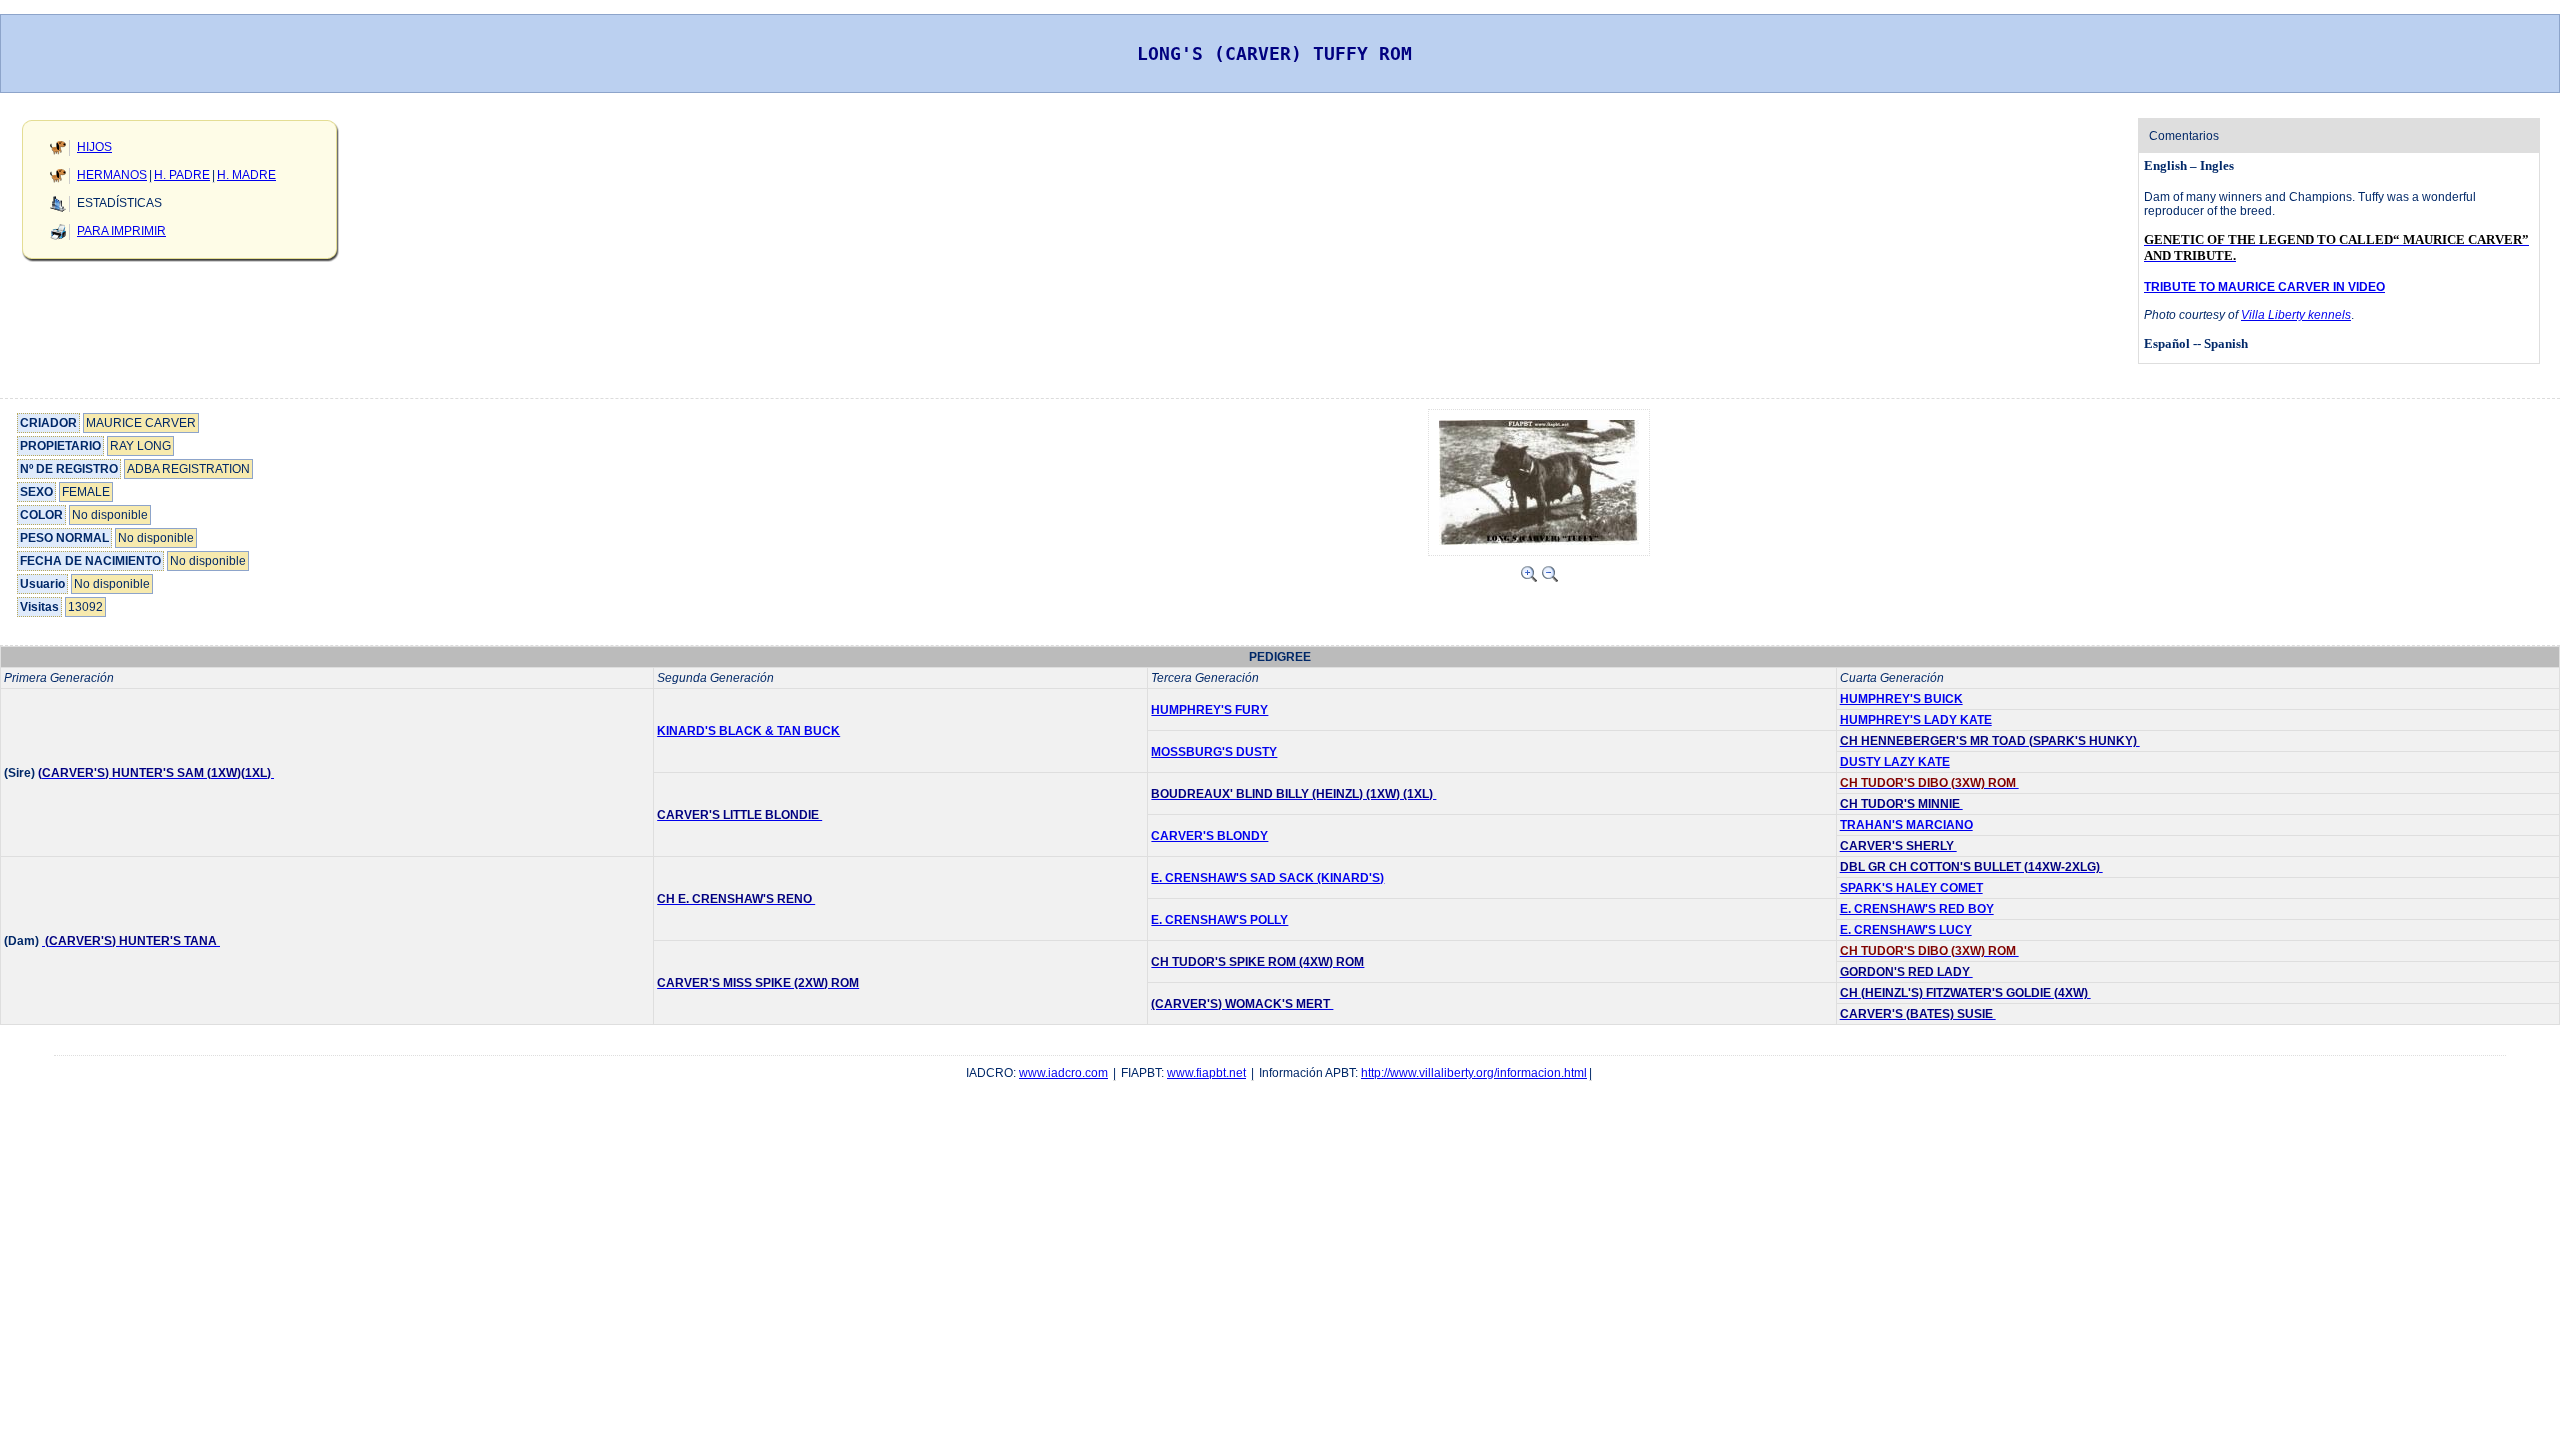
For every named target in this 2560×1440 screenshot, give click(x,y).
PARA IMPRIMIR (121, 231)
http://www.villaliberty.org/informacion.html (1474, 1073)
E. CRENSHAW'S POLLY (1219, 920)
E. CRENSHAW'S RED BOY (1917, 909)
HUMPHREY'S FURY (1209, 710)
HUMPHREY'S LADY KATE (1916, 720)
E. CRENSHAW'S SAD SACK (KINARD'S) (1267, 878)
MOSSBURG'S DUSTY (1214, 752)
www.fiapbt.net (1206, 1073)
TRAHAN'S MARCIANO (1906, 825)
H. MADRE (246, 175)
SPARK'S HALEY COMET (1911, 888)
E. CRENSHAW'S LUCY (1906, 930)
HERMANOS (112, 175)
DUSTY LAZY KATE (1895, 762)
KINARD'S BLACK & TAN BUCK (748, 731)
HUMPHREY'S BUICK (1901, 699)
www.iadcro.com (1063, 1073)
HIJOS (94, 147)
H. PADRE (182, 175)
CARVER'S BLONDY (1209, 836)
